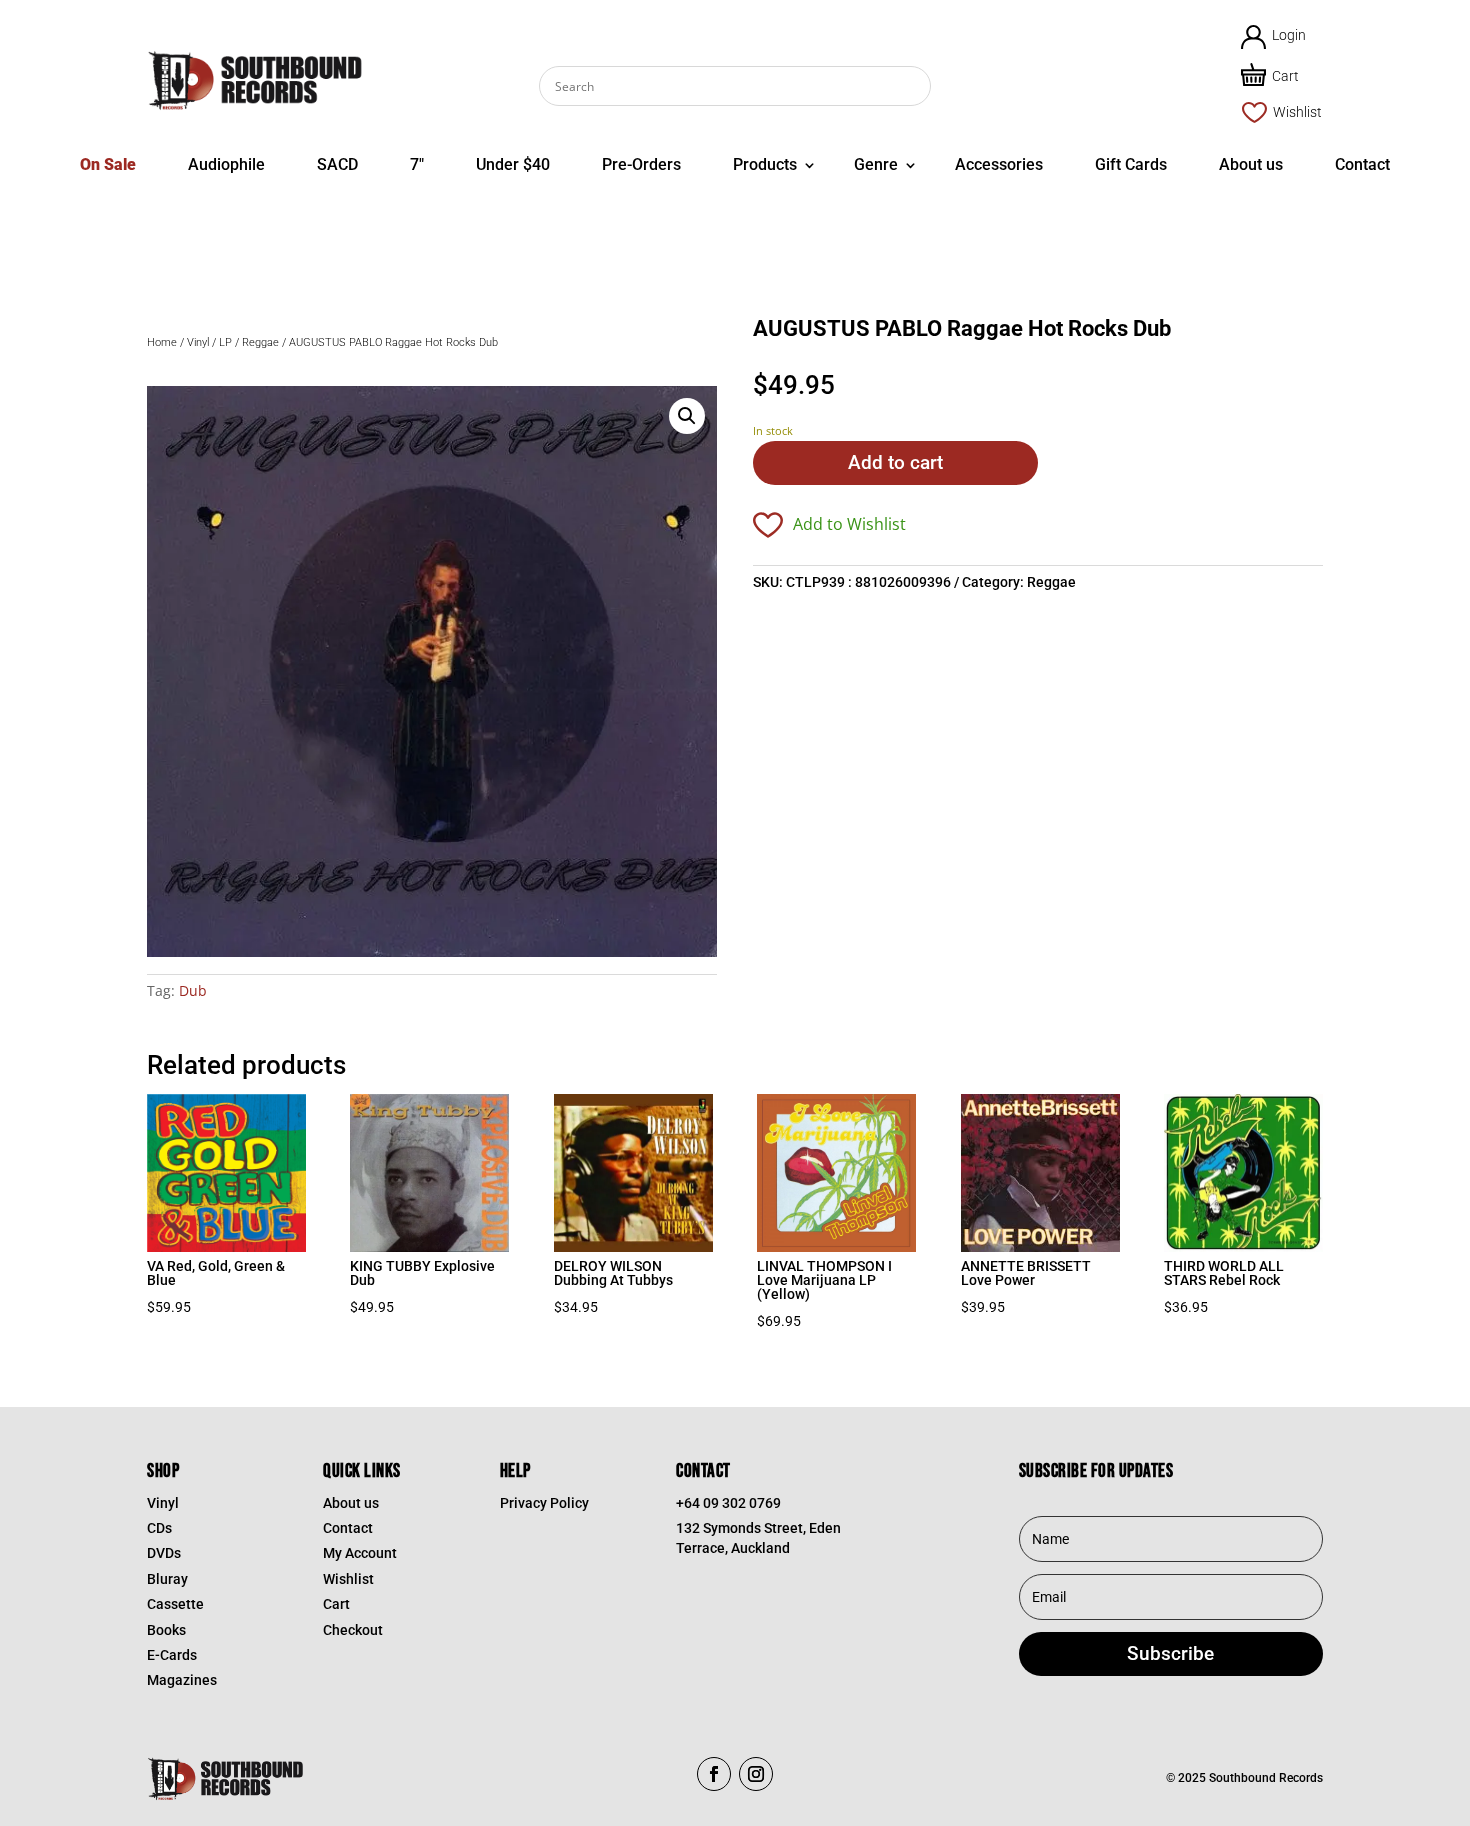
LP (225, 342)
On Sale (108, 164)
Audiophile (226, 164)
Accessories (999, 164)
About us (1251, 164)
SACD (337, 164)
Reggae (260, 342)
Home (162, 342)
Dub (193, 990)
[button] (687, 416)
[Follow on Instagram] (756, 1774)
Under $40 (513, 164)
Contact (1362, 164)
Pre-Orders (641, 164)
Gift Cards (1131, 164)
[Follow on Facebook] (714, 1774)
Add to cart (895, 462)
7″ (417, 164)
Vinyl (198, 342)
